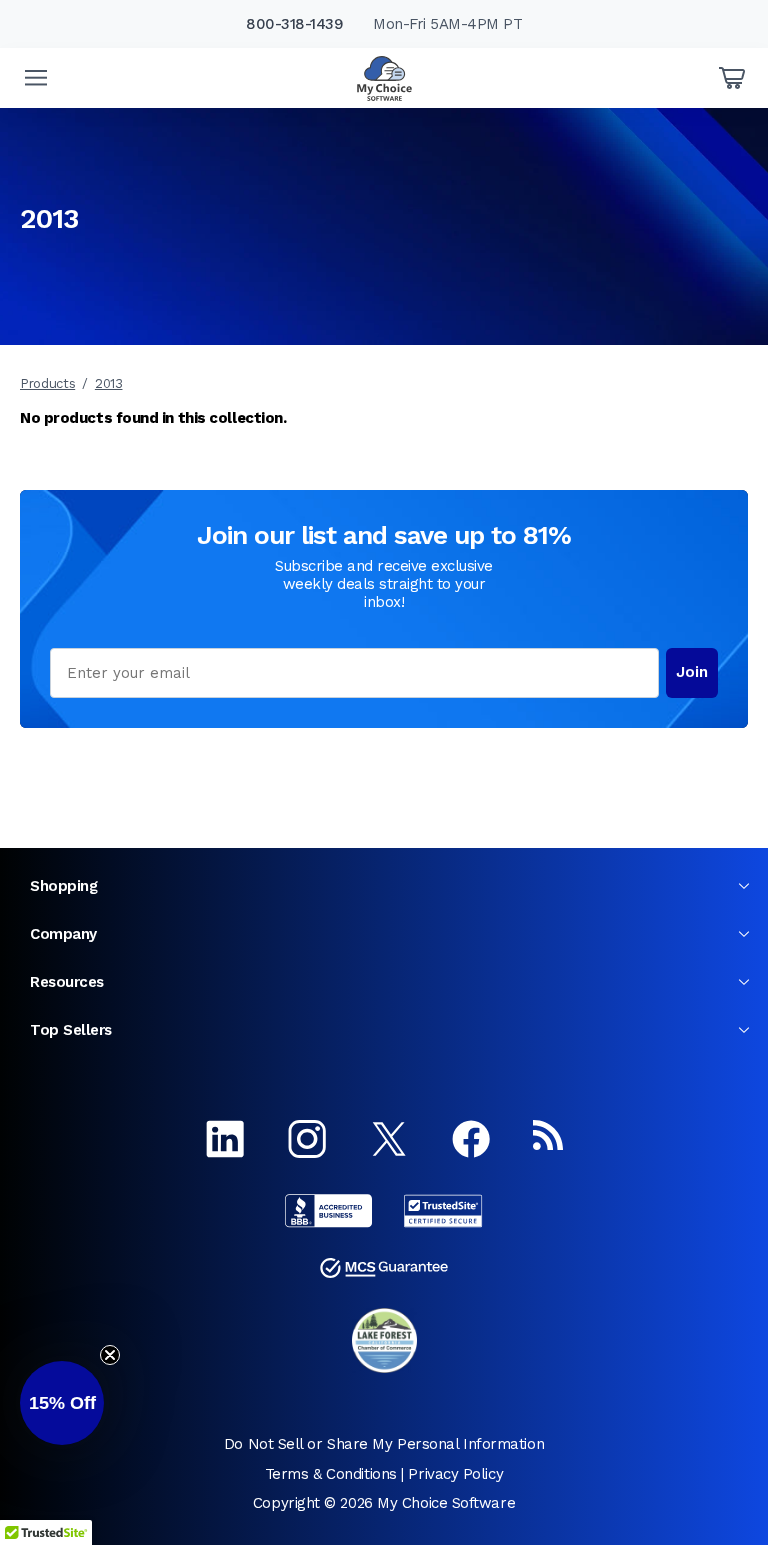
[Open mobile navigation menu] (36, 78)
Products (47, 383)
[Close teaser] (110, 1355)
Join (692, 672)
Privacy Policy (455, 1474)
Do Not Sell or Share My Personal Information (384, 1444)
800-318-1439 (294, 24)
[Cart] (732, 78)
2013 (109, 383)
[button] (62, 1403)
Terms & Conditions (331, 1474)
